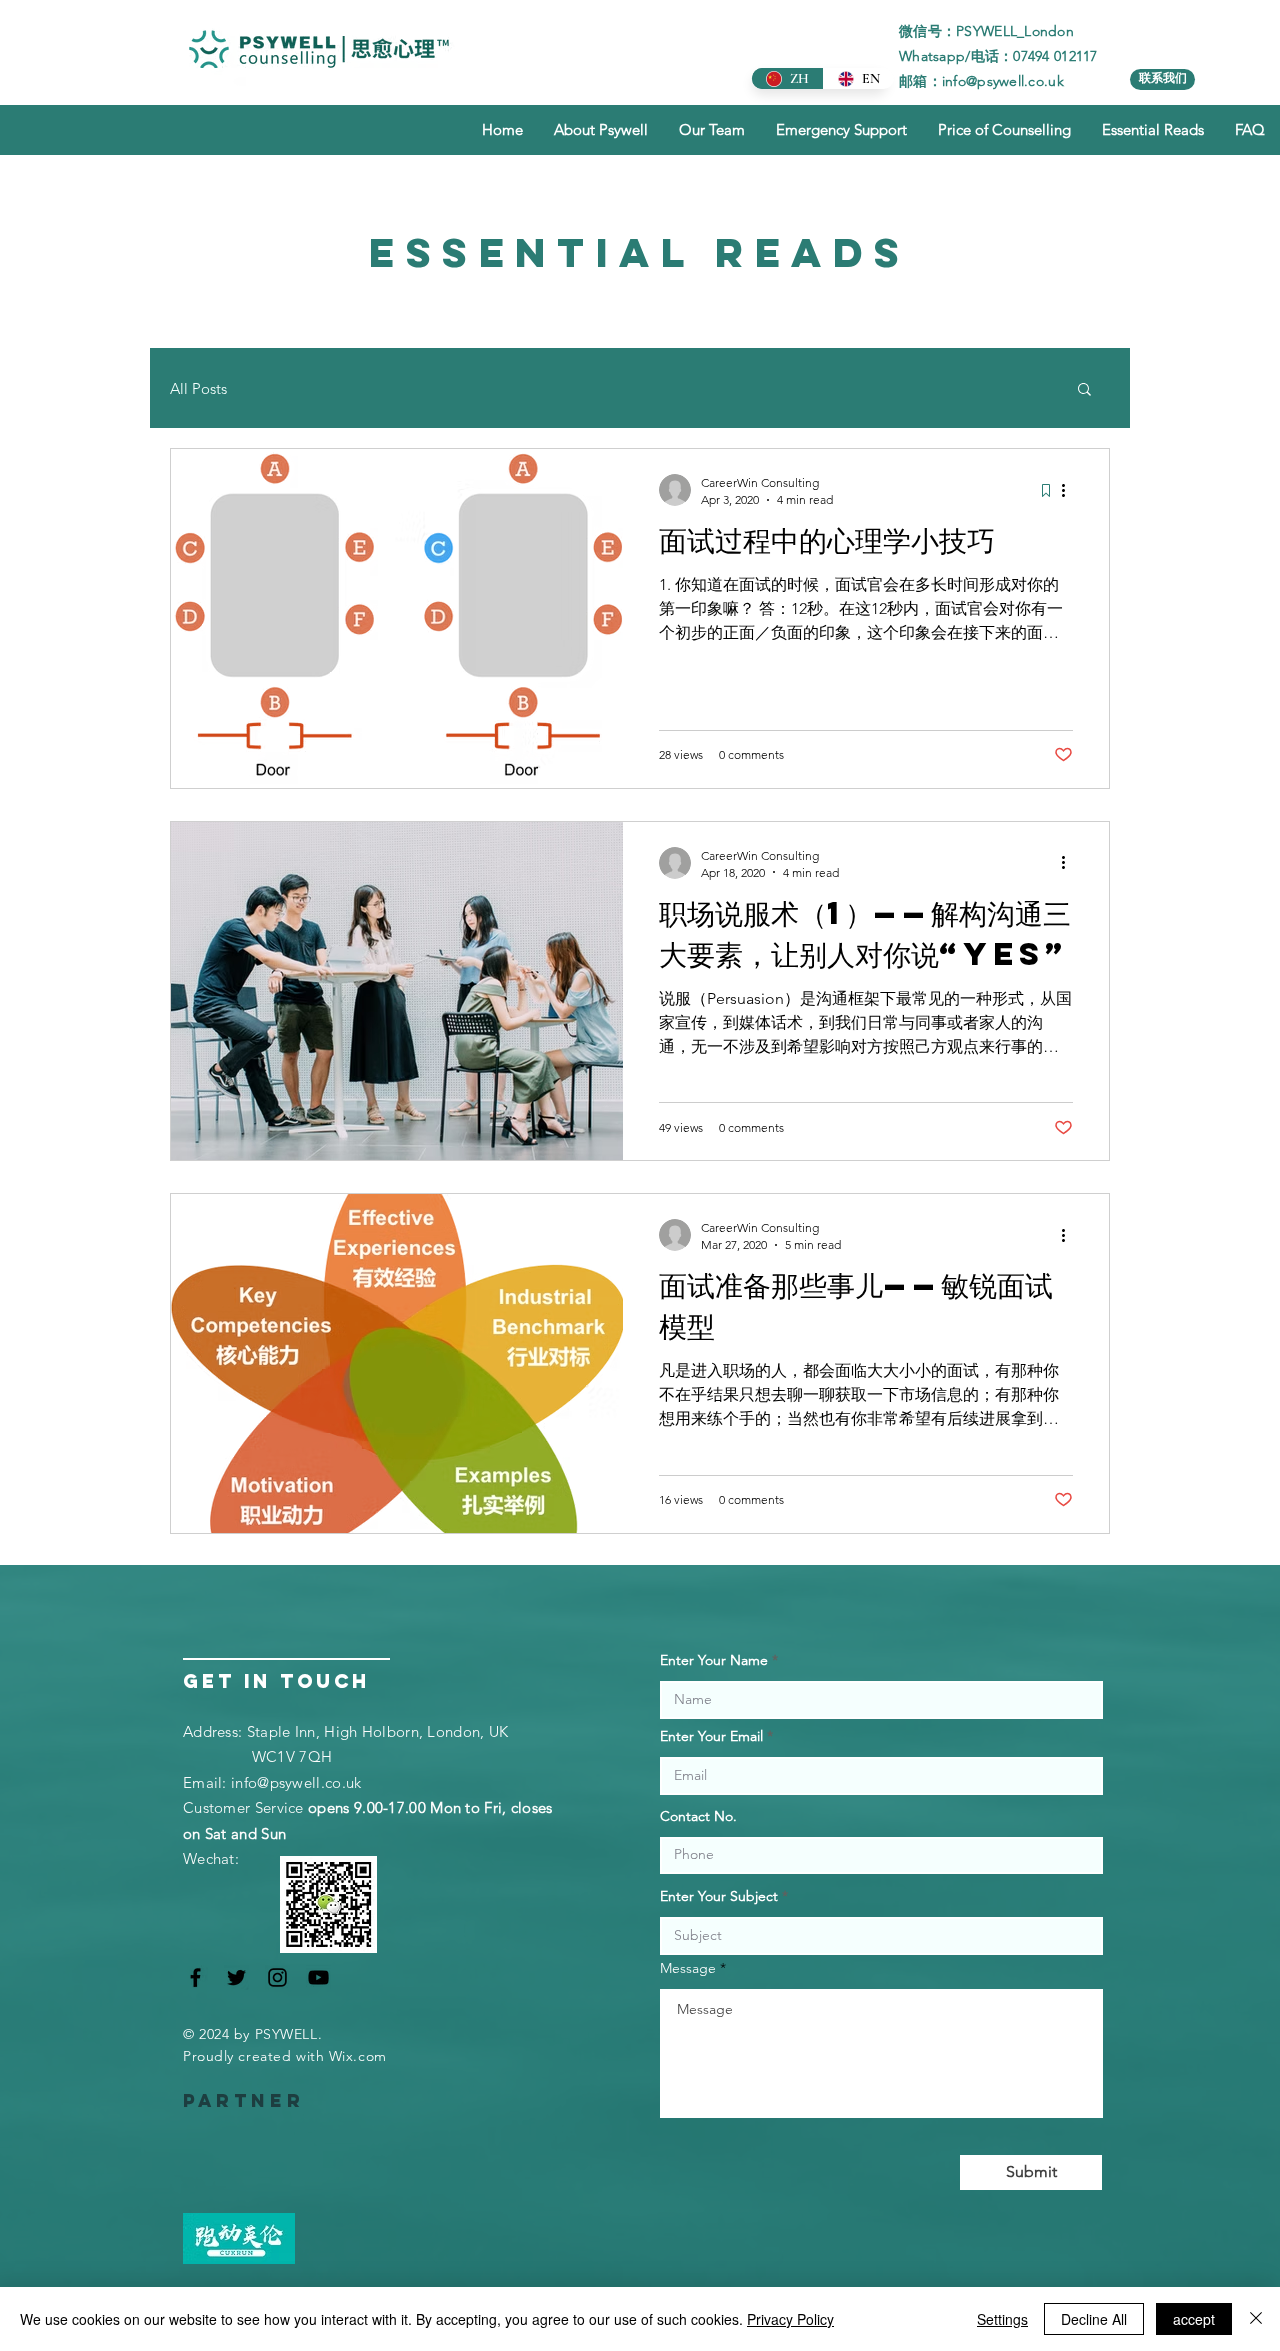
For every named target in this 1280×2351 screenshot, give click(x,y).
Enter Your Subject (719, 1896)
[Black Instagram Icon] (277, 1977)
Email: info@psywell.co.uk (272, 1782)
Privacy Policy (790, 2319)
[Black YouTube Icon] (318, 1977)
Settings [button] (1002, 2319)
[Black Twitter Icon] (236, 1977)
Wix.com (358, 2056)
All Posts (198, 388)
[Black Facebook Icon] (195, 1977)
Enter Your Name (714, 1660)
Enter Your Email (711, 1736)
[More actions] (1070, 490)
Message (688, 1968)
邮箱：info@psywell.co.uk (981, 81)
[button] (1084, 390)
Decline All (1094, 2319)
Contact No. (698, 1816)
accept (1194, 2319)
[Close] (1256, 2319)
